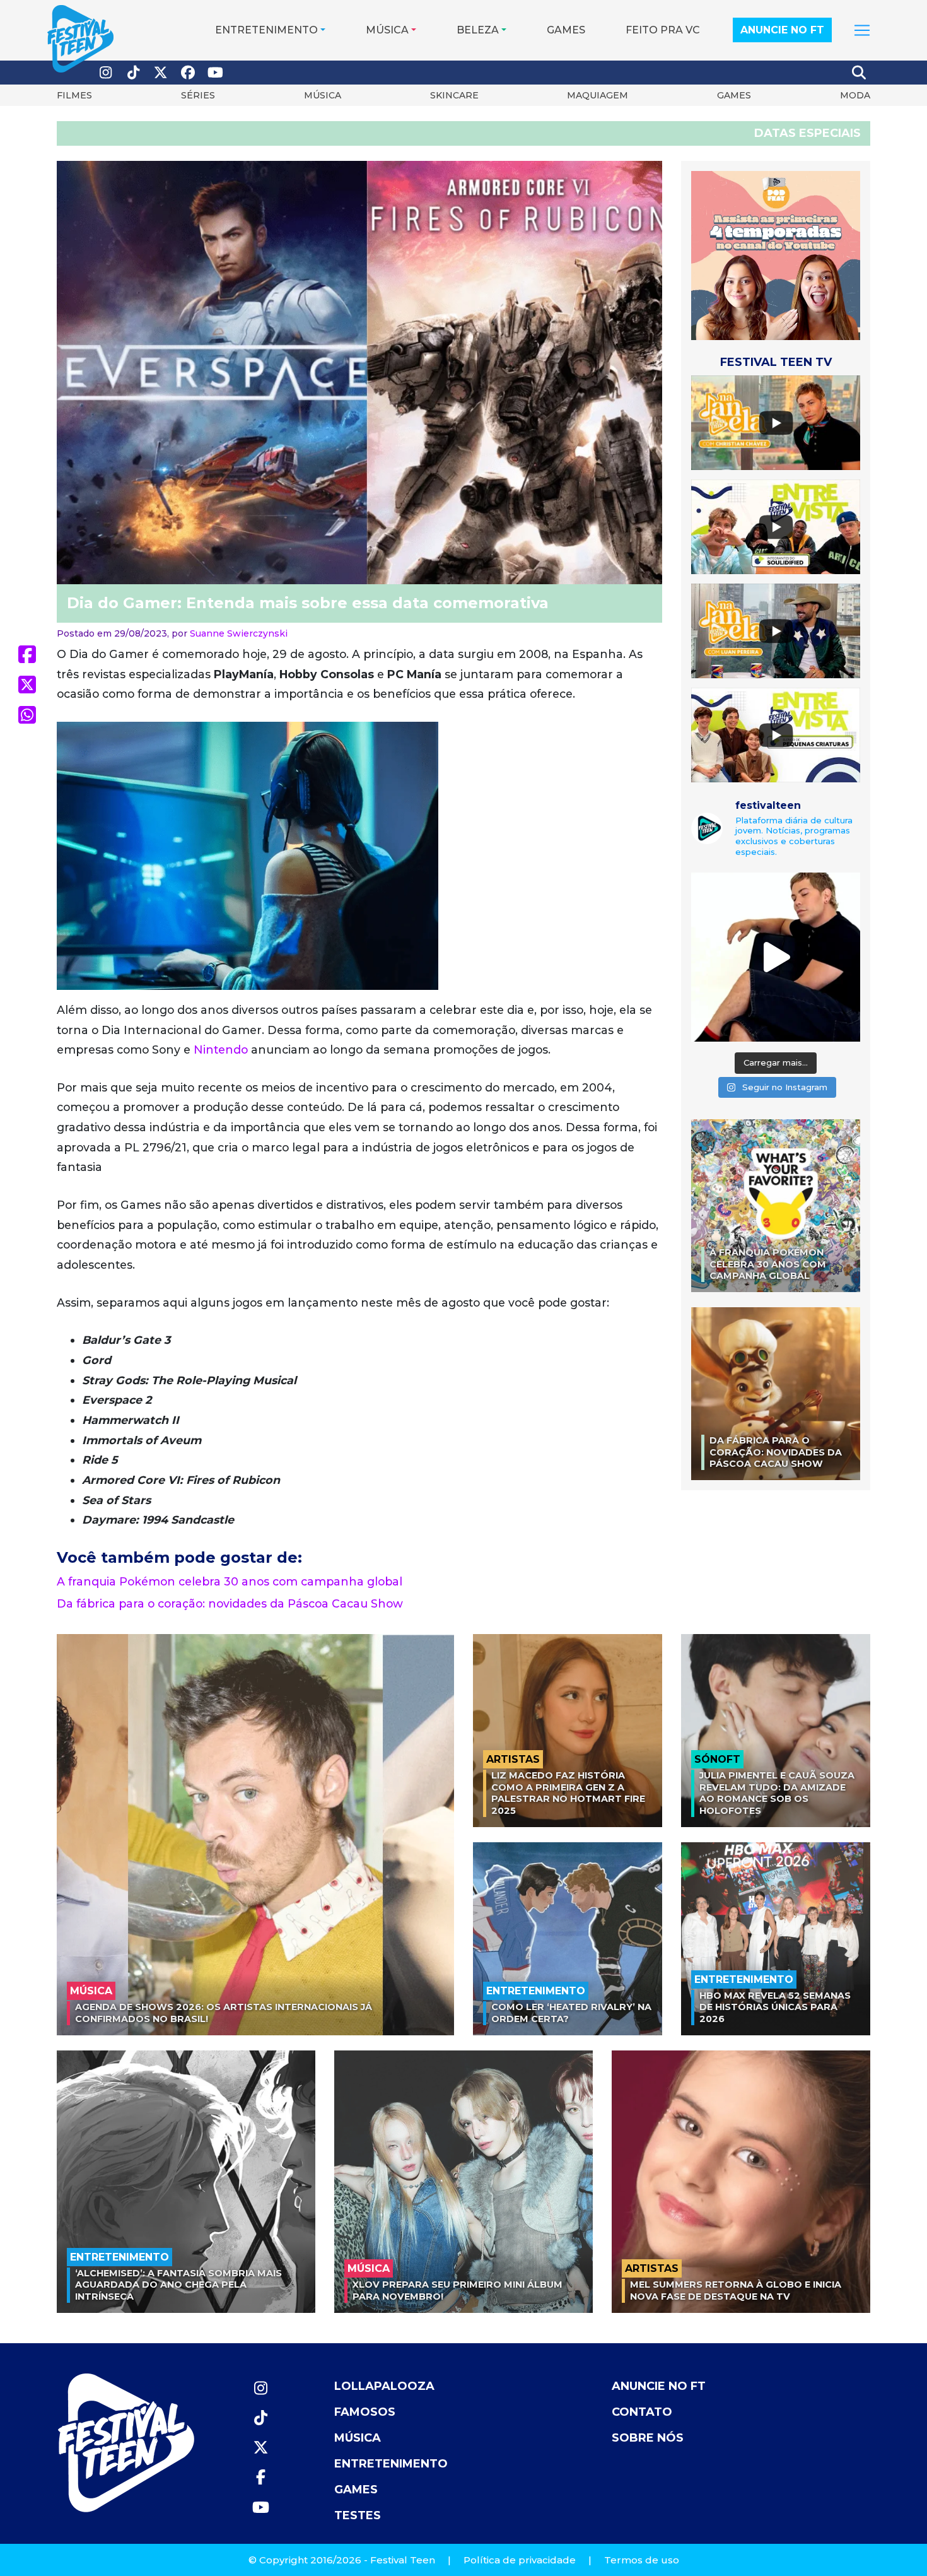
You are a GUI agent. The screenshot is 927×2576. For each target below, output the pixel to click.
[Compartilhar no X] (27, 685)
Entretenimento (266, 30)
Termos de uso (642, 2560)
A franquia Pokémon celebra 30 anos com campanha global (230, 1581)
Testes (358, 2515)
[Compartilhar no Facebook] (27, 654)
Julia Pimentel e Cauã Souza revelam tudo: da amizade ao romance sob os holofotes (777, 1793)
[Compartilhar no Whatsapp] (27, 715)
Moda (855, 95)
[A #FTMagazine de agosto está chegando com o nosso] (776, 957)
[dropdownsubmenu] (862, 30)
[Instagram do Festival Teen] (106, 73)
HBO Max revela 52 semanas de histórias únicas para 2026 (775, 2007)
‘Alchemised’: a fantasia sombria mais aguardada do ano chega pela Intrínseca (178, 2285)
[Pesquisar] (860, 73)
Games (566, 30)
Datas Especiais (807, 133)
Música (387, 30)
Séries (198, 95)
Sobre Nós (648, 2438)
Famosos (365, 2412)
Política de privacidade (520, 2560)
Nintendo (221, 1050)
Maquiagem (598, 95)
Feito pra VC (663, 30)
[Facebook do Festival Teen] (189, 73)
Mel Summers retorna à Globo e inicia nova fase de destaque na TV (736, 2291)
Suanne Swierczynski (239, 633)
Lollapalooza (384, 2386)
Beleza (478, 30)
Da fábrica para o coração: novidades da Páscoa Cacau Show (230, 1603)
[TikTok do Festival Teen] (134, 73)
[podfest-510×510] (776, 255)
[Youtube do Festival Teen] (216, 73)
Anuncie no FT (782, 30)
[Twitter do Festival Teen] (161, 73)
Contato (642, 2412)
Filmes (74, 95)
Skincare (454, 95)
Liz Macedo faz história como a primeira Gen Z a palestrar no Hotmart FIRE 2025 (568, 1793)
